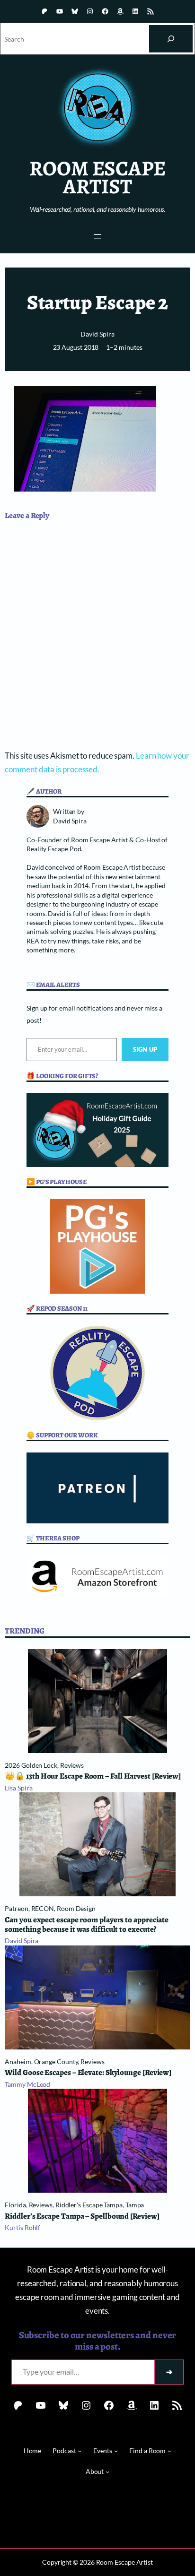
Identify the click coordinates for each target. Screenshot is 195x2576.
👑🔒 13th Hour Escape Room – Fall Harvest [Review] (93, 1776)
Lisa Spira (18, 1788)
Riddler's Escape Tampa (89, 2205)
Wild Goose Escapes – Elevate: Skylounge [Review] (88, 2073)
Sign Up (145, 1049)
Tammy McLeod (27, 2084)
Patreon (16, 1908)
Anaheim (18, 2062)
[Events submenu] (116, 2451)
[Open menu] (97, 236)
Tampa (135, 2205)
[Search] (171, 39)
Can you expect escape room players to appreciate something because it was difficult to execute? (87, 1925)
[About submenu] (107, 2472)
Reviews (72, 1765)
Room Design (76, 1908)
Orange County (56, 2062)
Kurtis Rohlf (22, 2227)
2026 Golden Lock (31, 1765)
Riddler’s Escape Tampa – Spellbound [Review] (82, 2216)
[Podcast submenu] (80, 2451)
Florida (15, 2205)
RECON (43, 1908)
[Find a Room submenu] (169, 2451)
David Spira (97, 334)
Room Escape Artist (97, 177)
